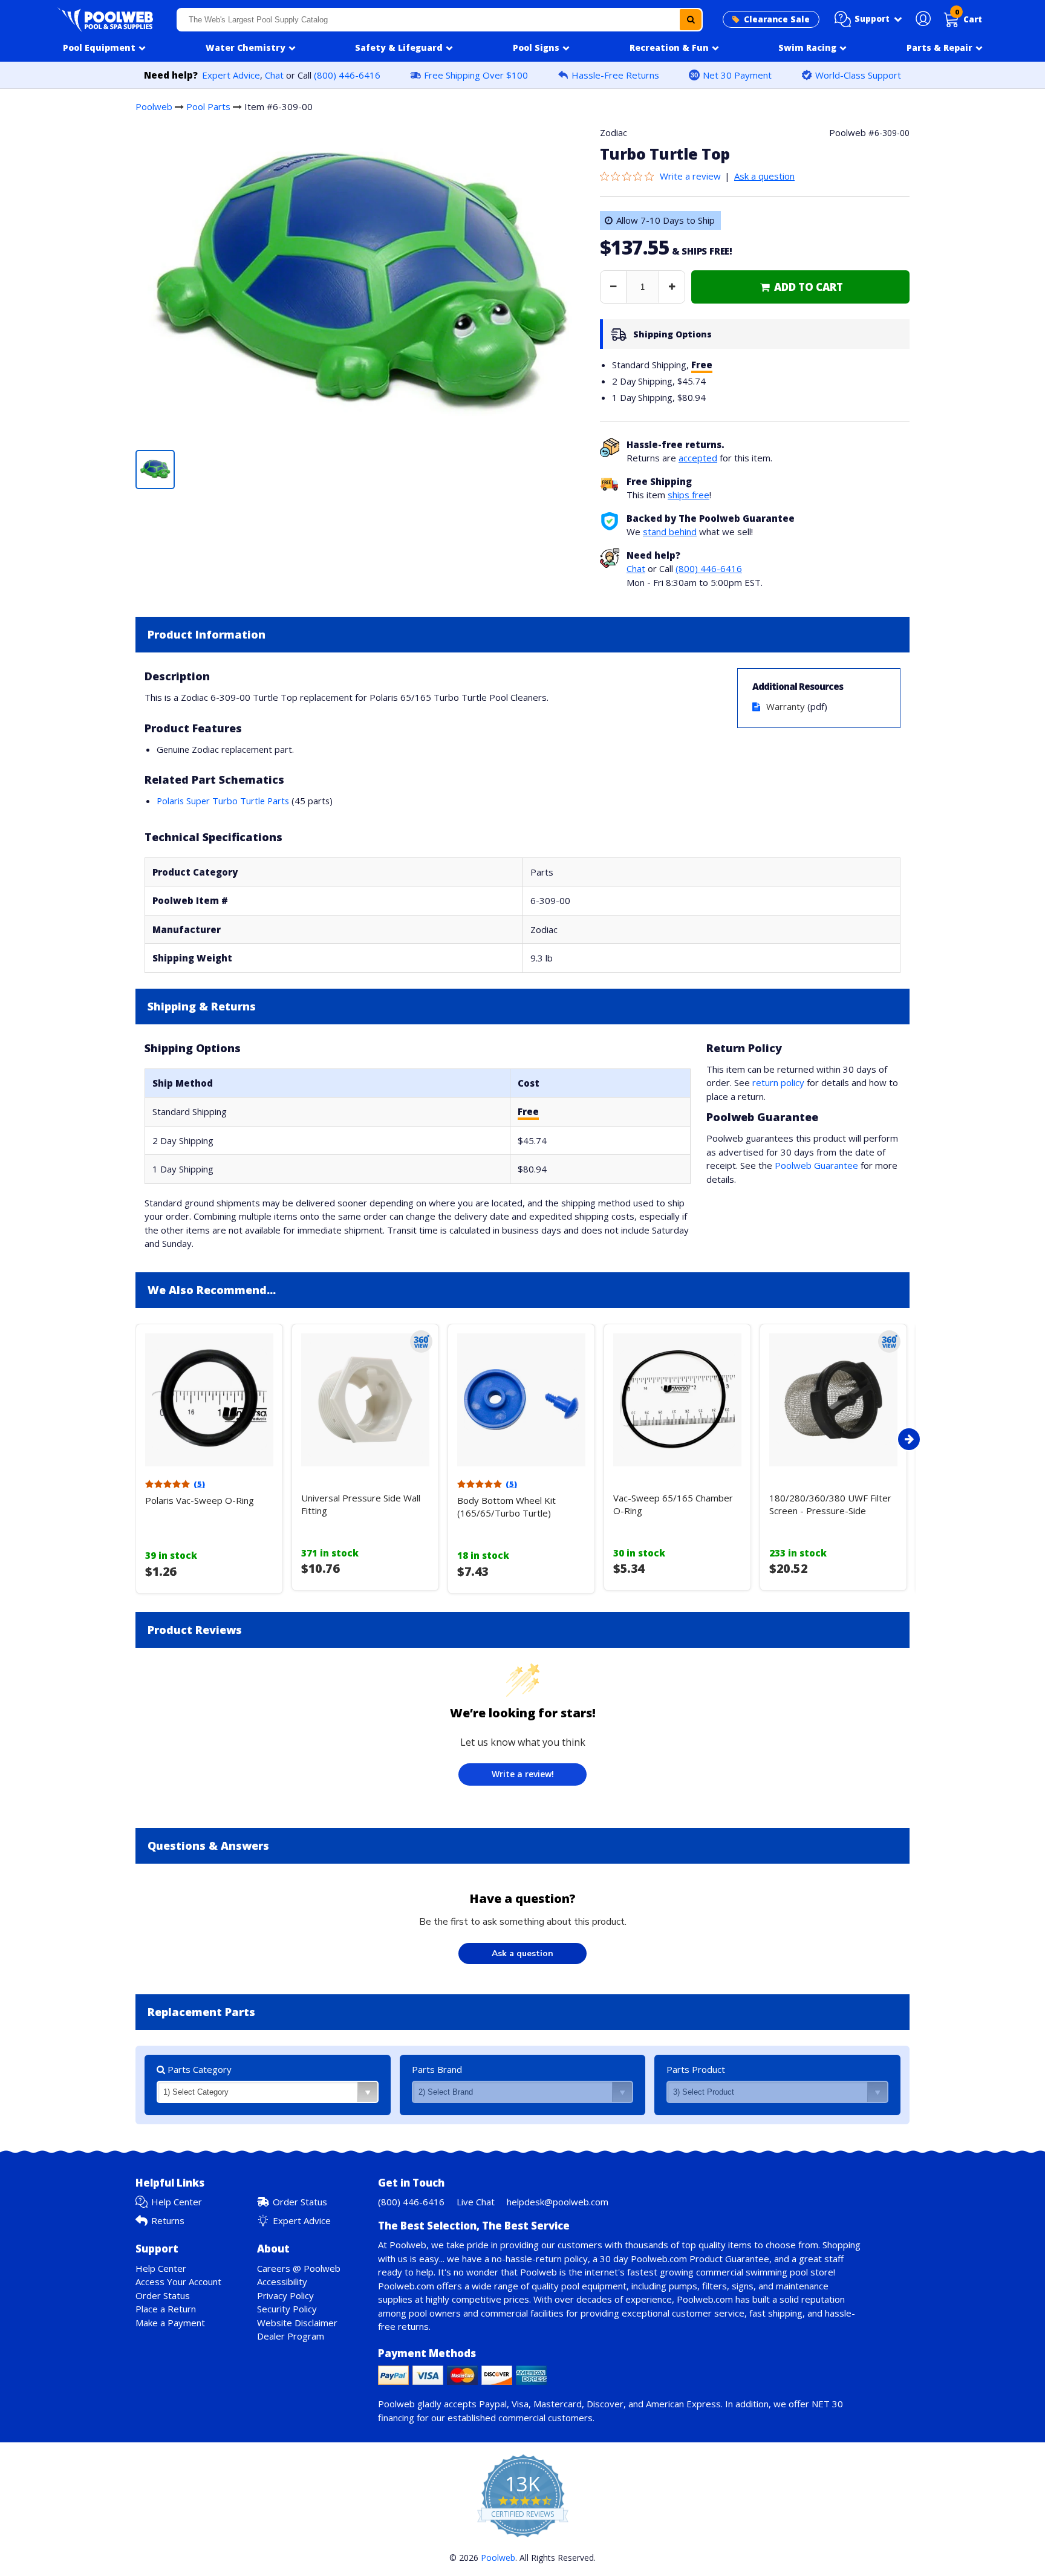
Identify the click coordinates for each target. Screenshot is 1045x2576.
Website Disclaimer (297, 2323)
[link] (800, 287)
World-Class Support (858, 75)
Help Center (177, 2202)
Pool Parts (208, 106)
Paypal (493, 2404)
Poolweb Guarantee (816, 1165)
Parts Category (198, 2069)
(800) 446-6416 (347, 75)
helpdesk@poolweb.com (558, 2202)
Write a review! (523, 1774)
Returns (168, 2220)
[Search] (691, 20)
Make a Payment (170, 2323)
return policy (778, 1082)
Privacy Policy (285, 2295)
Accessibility (282, 2282)
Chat (274, 75)
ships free (689, 495)
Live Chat (476, 2202)
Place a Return (166, 2309)
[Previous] (132, 1439)
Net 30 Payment (737, 75)
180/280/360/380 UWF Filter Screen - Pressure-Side (830, 1504)
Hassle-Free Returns (615, 75)
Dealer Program (291, 2336)
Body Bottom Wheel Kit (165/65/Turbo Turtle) (506, 1507)
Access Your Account (178, 2282)
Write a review (690, 176)
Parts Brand (437, 2069)
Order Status (300, 2202)
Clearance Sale (777, 19)
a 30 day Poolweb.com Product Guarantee (681, 2259)
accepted (698, 458)
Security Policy (287, 2309)
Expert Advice (231, 75)
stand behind (670, 532)
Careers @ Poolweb (299, 2268)
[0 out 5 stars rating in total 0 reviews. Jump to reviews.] (630, 176)
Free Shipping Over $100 (476, 75)
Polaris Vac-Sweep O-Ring (200, 1500)
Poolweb (154, 106)
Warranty (786, 706)
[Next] (909, 1439)
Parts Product (696, 2069)
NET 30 (827, 2404)
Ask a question (764, 176)
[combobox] (440, 20)
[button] (868, 19)
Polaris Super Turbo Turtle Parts (223, 801)
